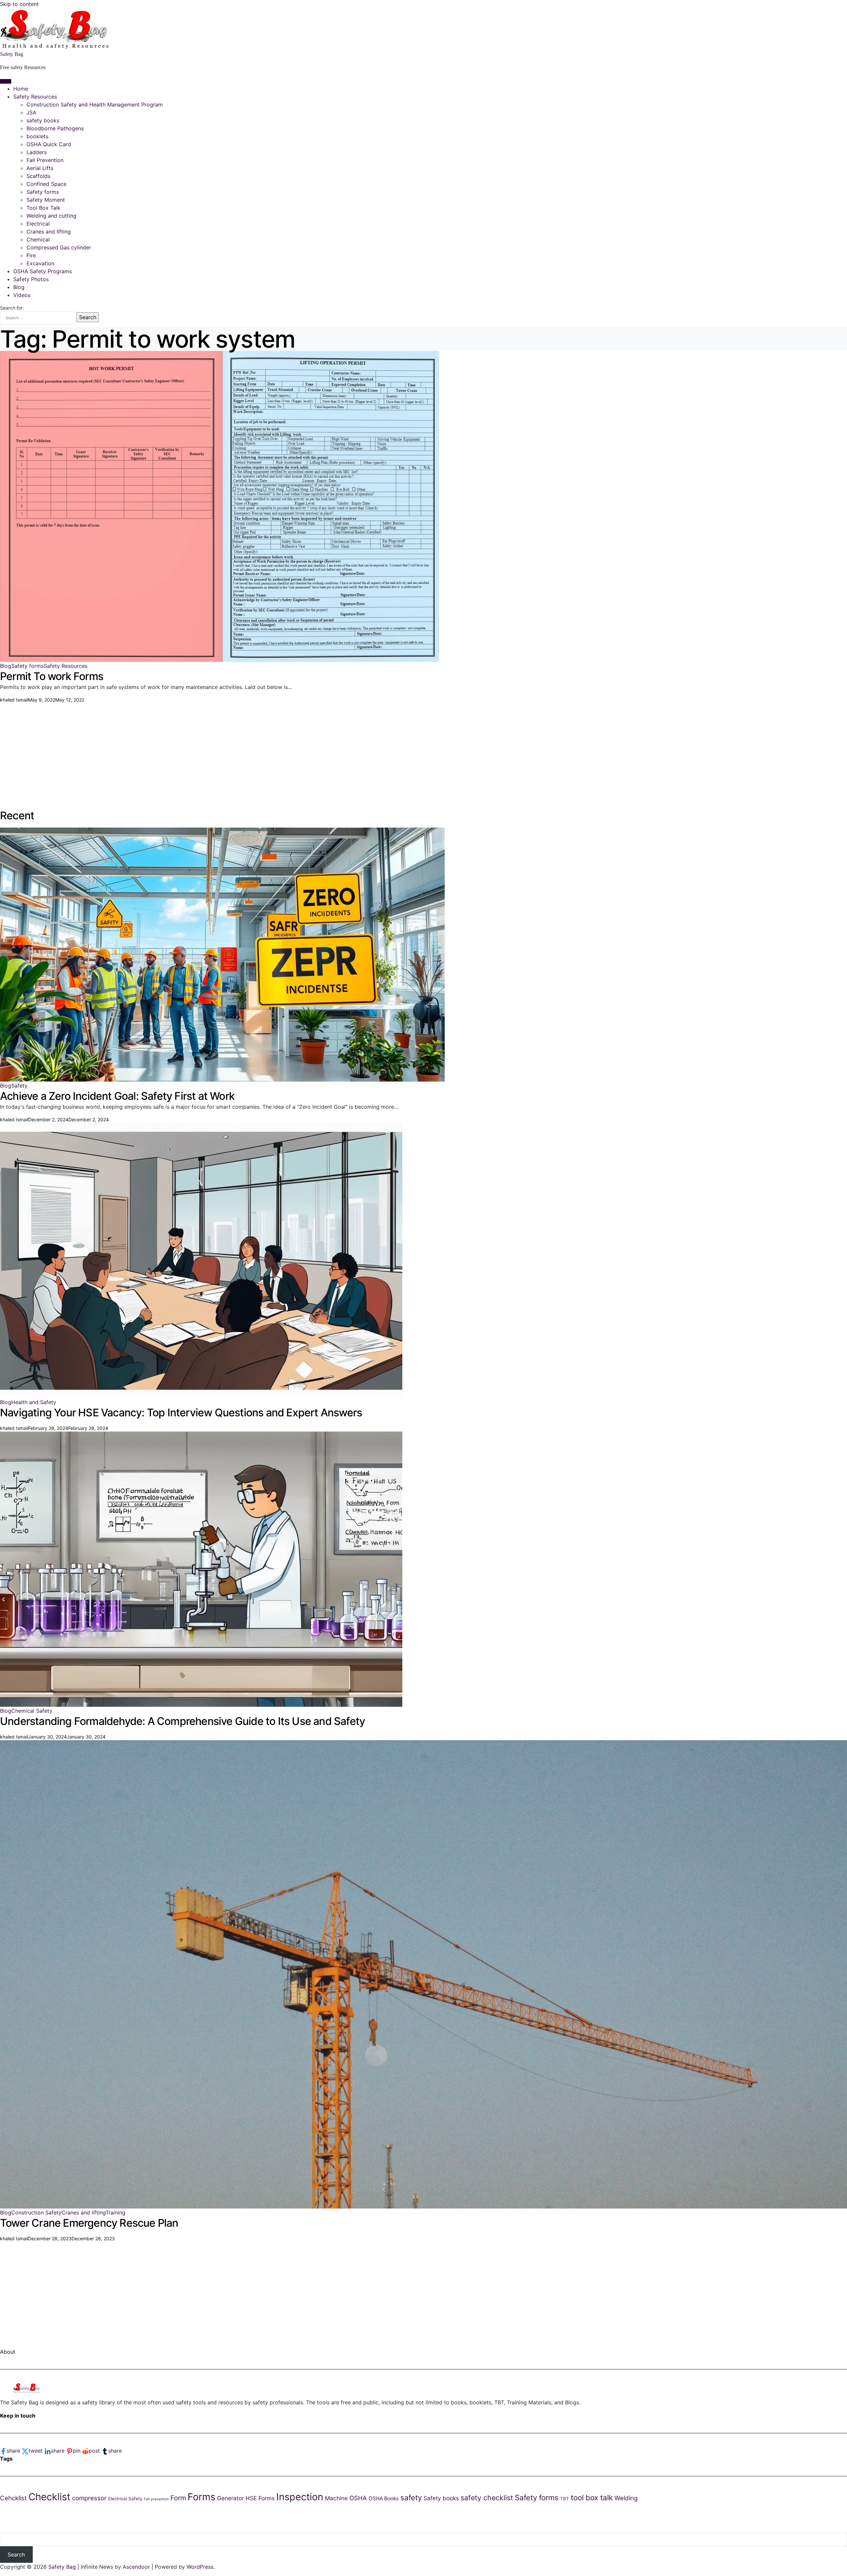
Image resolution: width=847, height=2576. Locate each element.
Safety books (441, 2498)
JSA (31, 112)
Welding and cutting (51, 216)
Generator (230, 2498)
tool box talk (592, 2497)
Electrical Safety (125, 2499)
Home (21, 89)
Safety (19, 1086)
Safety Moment (46, 200)
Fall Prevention (45, 160)
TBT (565, 2499)
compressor (89, 2498)
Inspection (300, 2497)
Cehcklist (13, 2498)
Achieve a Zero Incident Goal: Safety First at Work (117, 1096)
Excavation (40, 263)
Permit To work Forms (52, 676)
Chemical (38, 239)
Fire (31, 255)
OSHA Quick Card (49, 144)
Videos (22, 295)
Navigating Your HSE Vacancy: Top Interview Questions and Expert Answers (181, 1413)
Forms (201, 2497)
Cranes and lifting (49, 232)
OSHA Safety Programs (43, 271)
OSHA (358, 2498)
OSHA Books (384, 2498)
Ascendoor (136, 2567)
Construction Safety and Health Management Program (95, 105)
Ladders (37, 152)
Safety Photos (31, 279)
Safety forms (43, 192)
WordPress (200, 2567)
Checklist (49, 2497)
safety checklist (487, 2498)
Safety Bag (12, 54)
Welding (626, 2498)
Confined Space (46, 184)
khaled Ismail (14, 700)
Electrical (38, 224)
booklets (37, 136)
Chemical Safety (32, 1711)
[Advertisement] (199, 750)
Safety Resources (35, 97)
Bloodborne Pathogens (55, 128)
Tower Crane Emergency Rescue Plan (89, 2223)
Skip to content (19, 4)
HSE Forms (260, 2498)
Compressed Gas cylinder (59, 247)
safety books (43, 120)
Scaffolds (38, 176)
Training (115, 2212)
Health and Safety (34, 1402)
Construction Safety (36, 2212)
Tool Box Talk (44, 208)
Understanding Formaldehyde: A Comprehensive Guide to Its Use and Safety (182, 1721)
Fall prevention (156, 2499)
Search (16, 2555)
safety (411, 2497)
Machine (336, 2498)
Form (178, 2498)
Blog (19, 287)
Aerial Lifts (40, 168)
